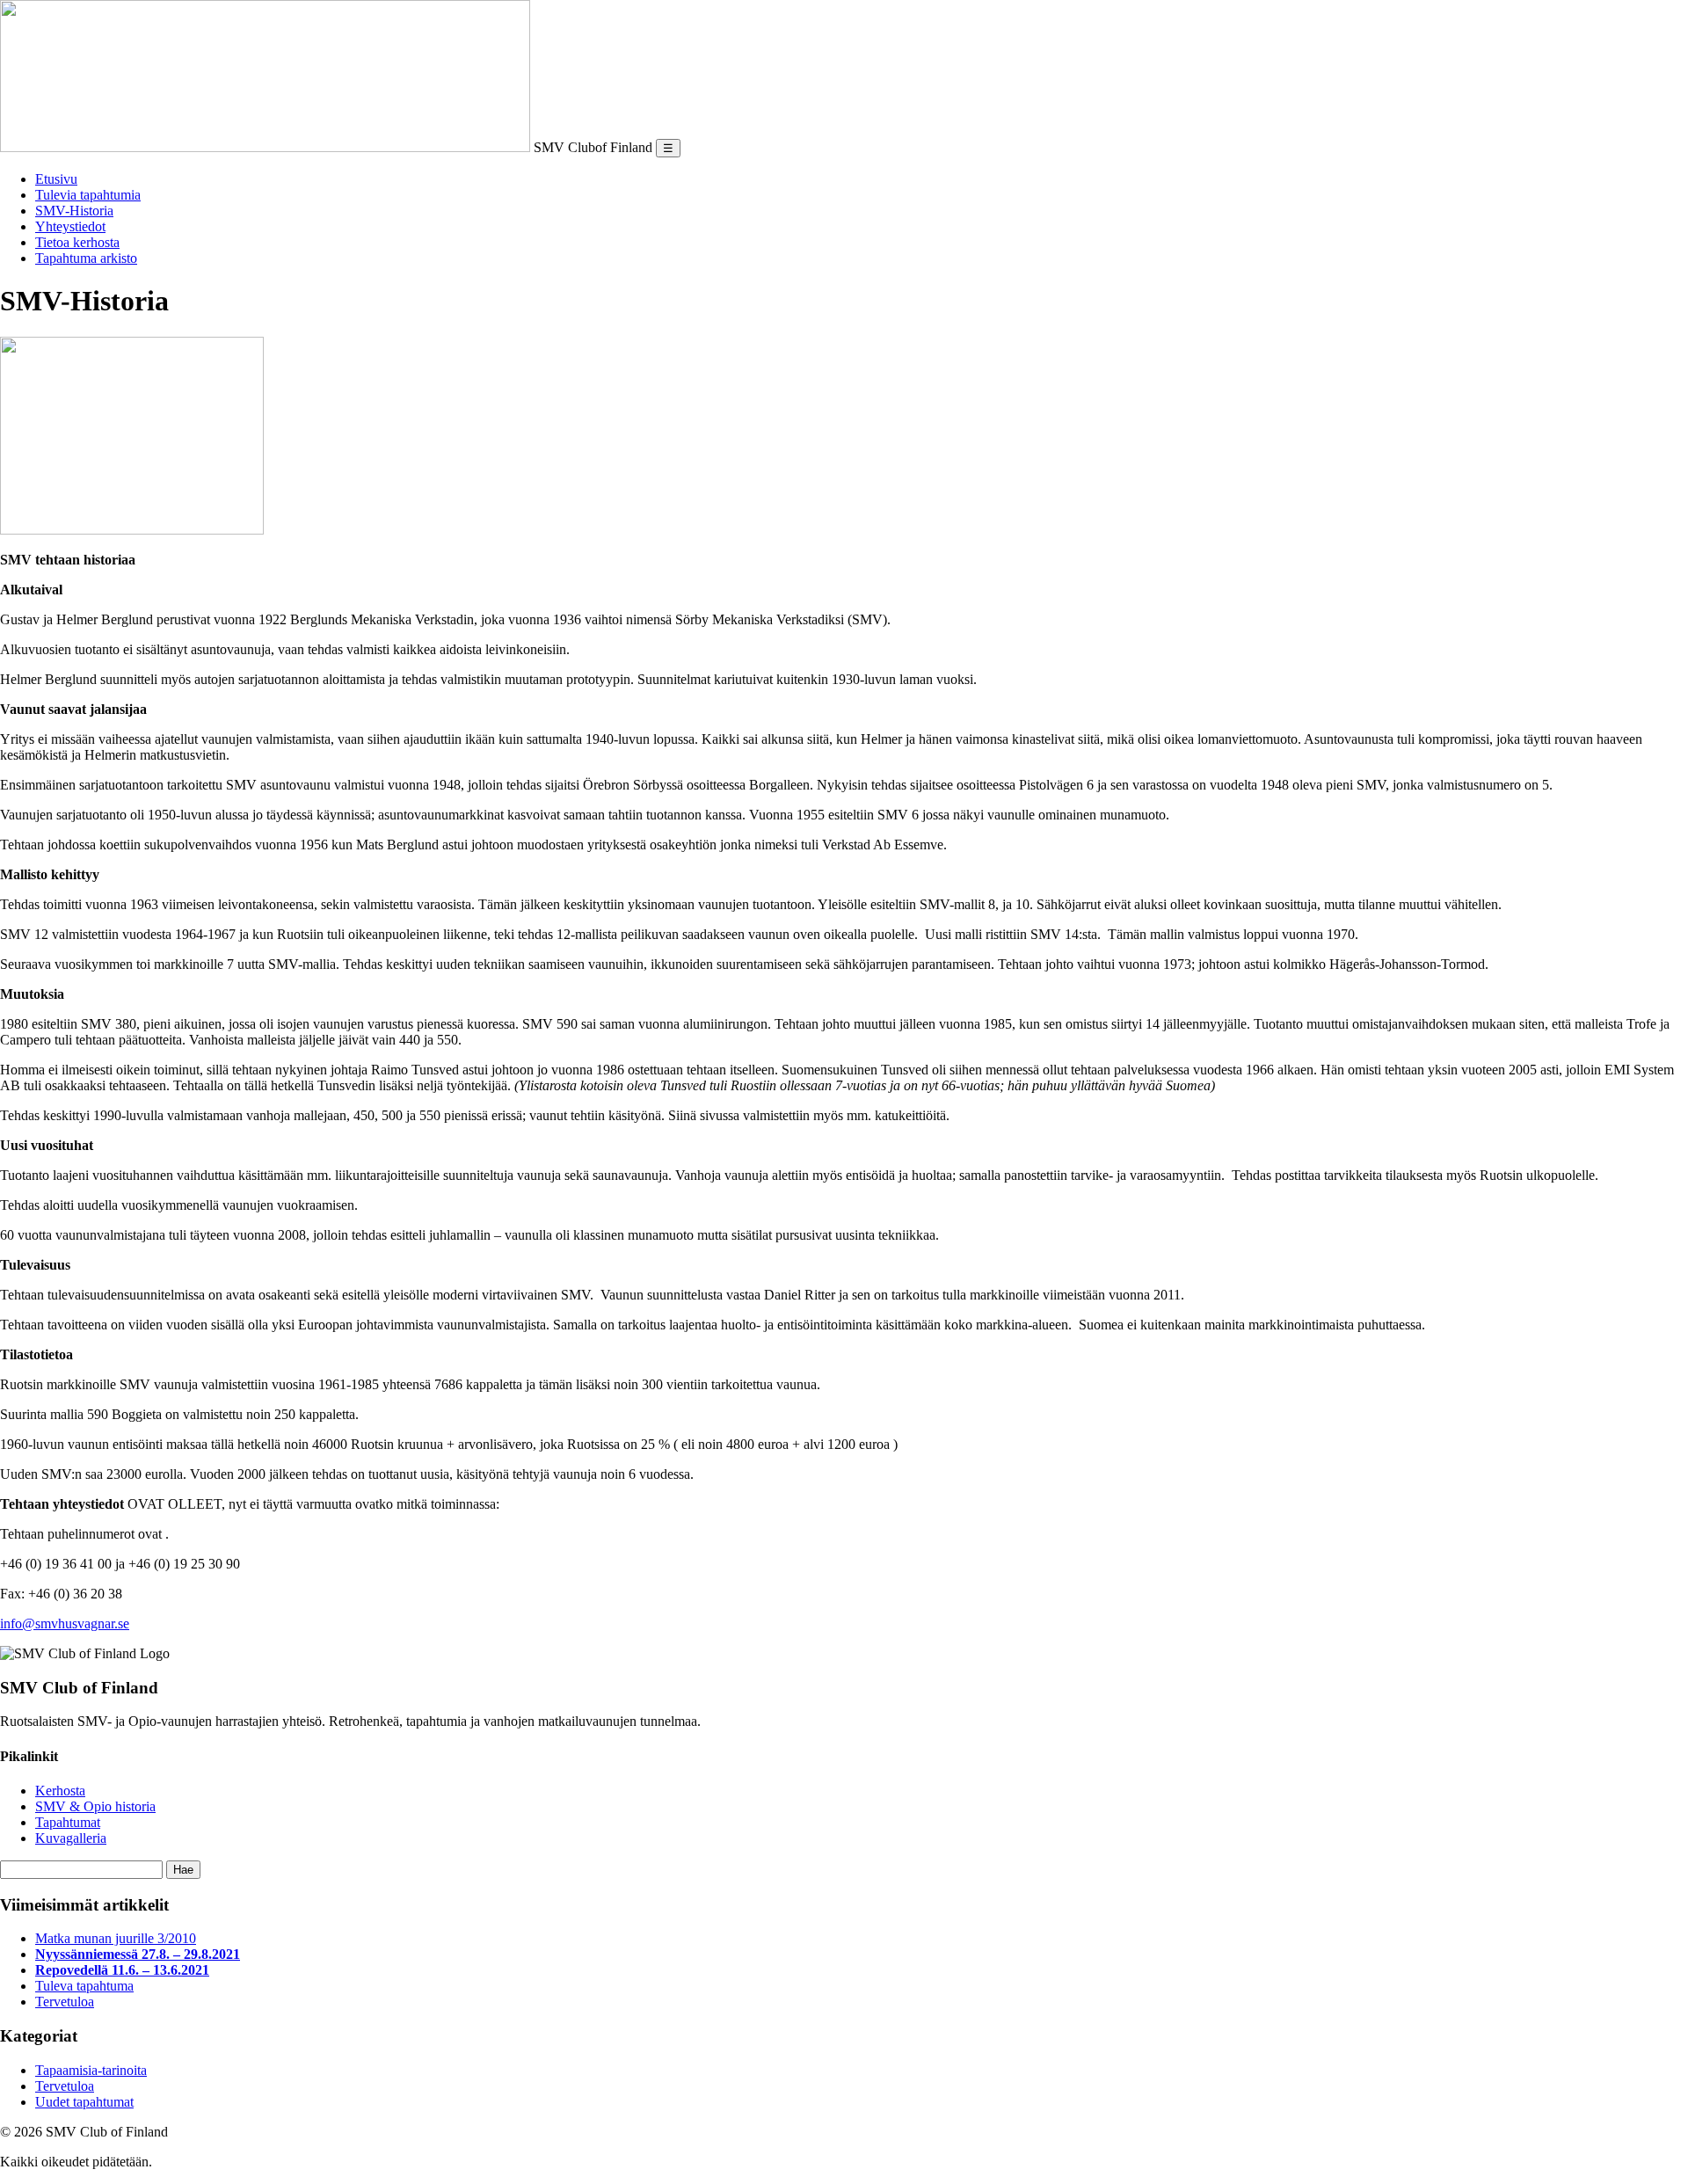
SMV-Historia (74, 211)
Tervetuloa (65, 2002)
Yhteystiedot (70, 226)
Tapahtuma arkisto (86, 258)
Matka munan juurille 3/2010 (116, 1938)
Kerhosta (60, 1791)
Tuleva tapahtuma (84, 1986)
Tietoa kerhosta (77, 242)
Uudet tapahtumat (84, 2102)
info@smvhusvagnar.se (65, 1623)
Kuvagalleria (71, 1838)
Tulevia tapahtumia (88, 195)
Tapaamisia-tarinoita (91, 2070)
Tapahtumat (68, 1822)
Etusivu (56, 179)
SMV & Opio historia (95, 1806)
